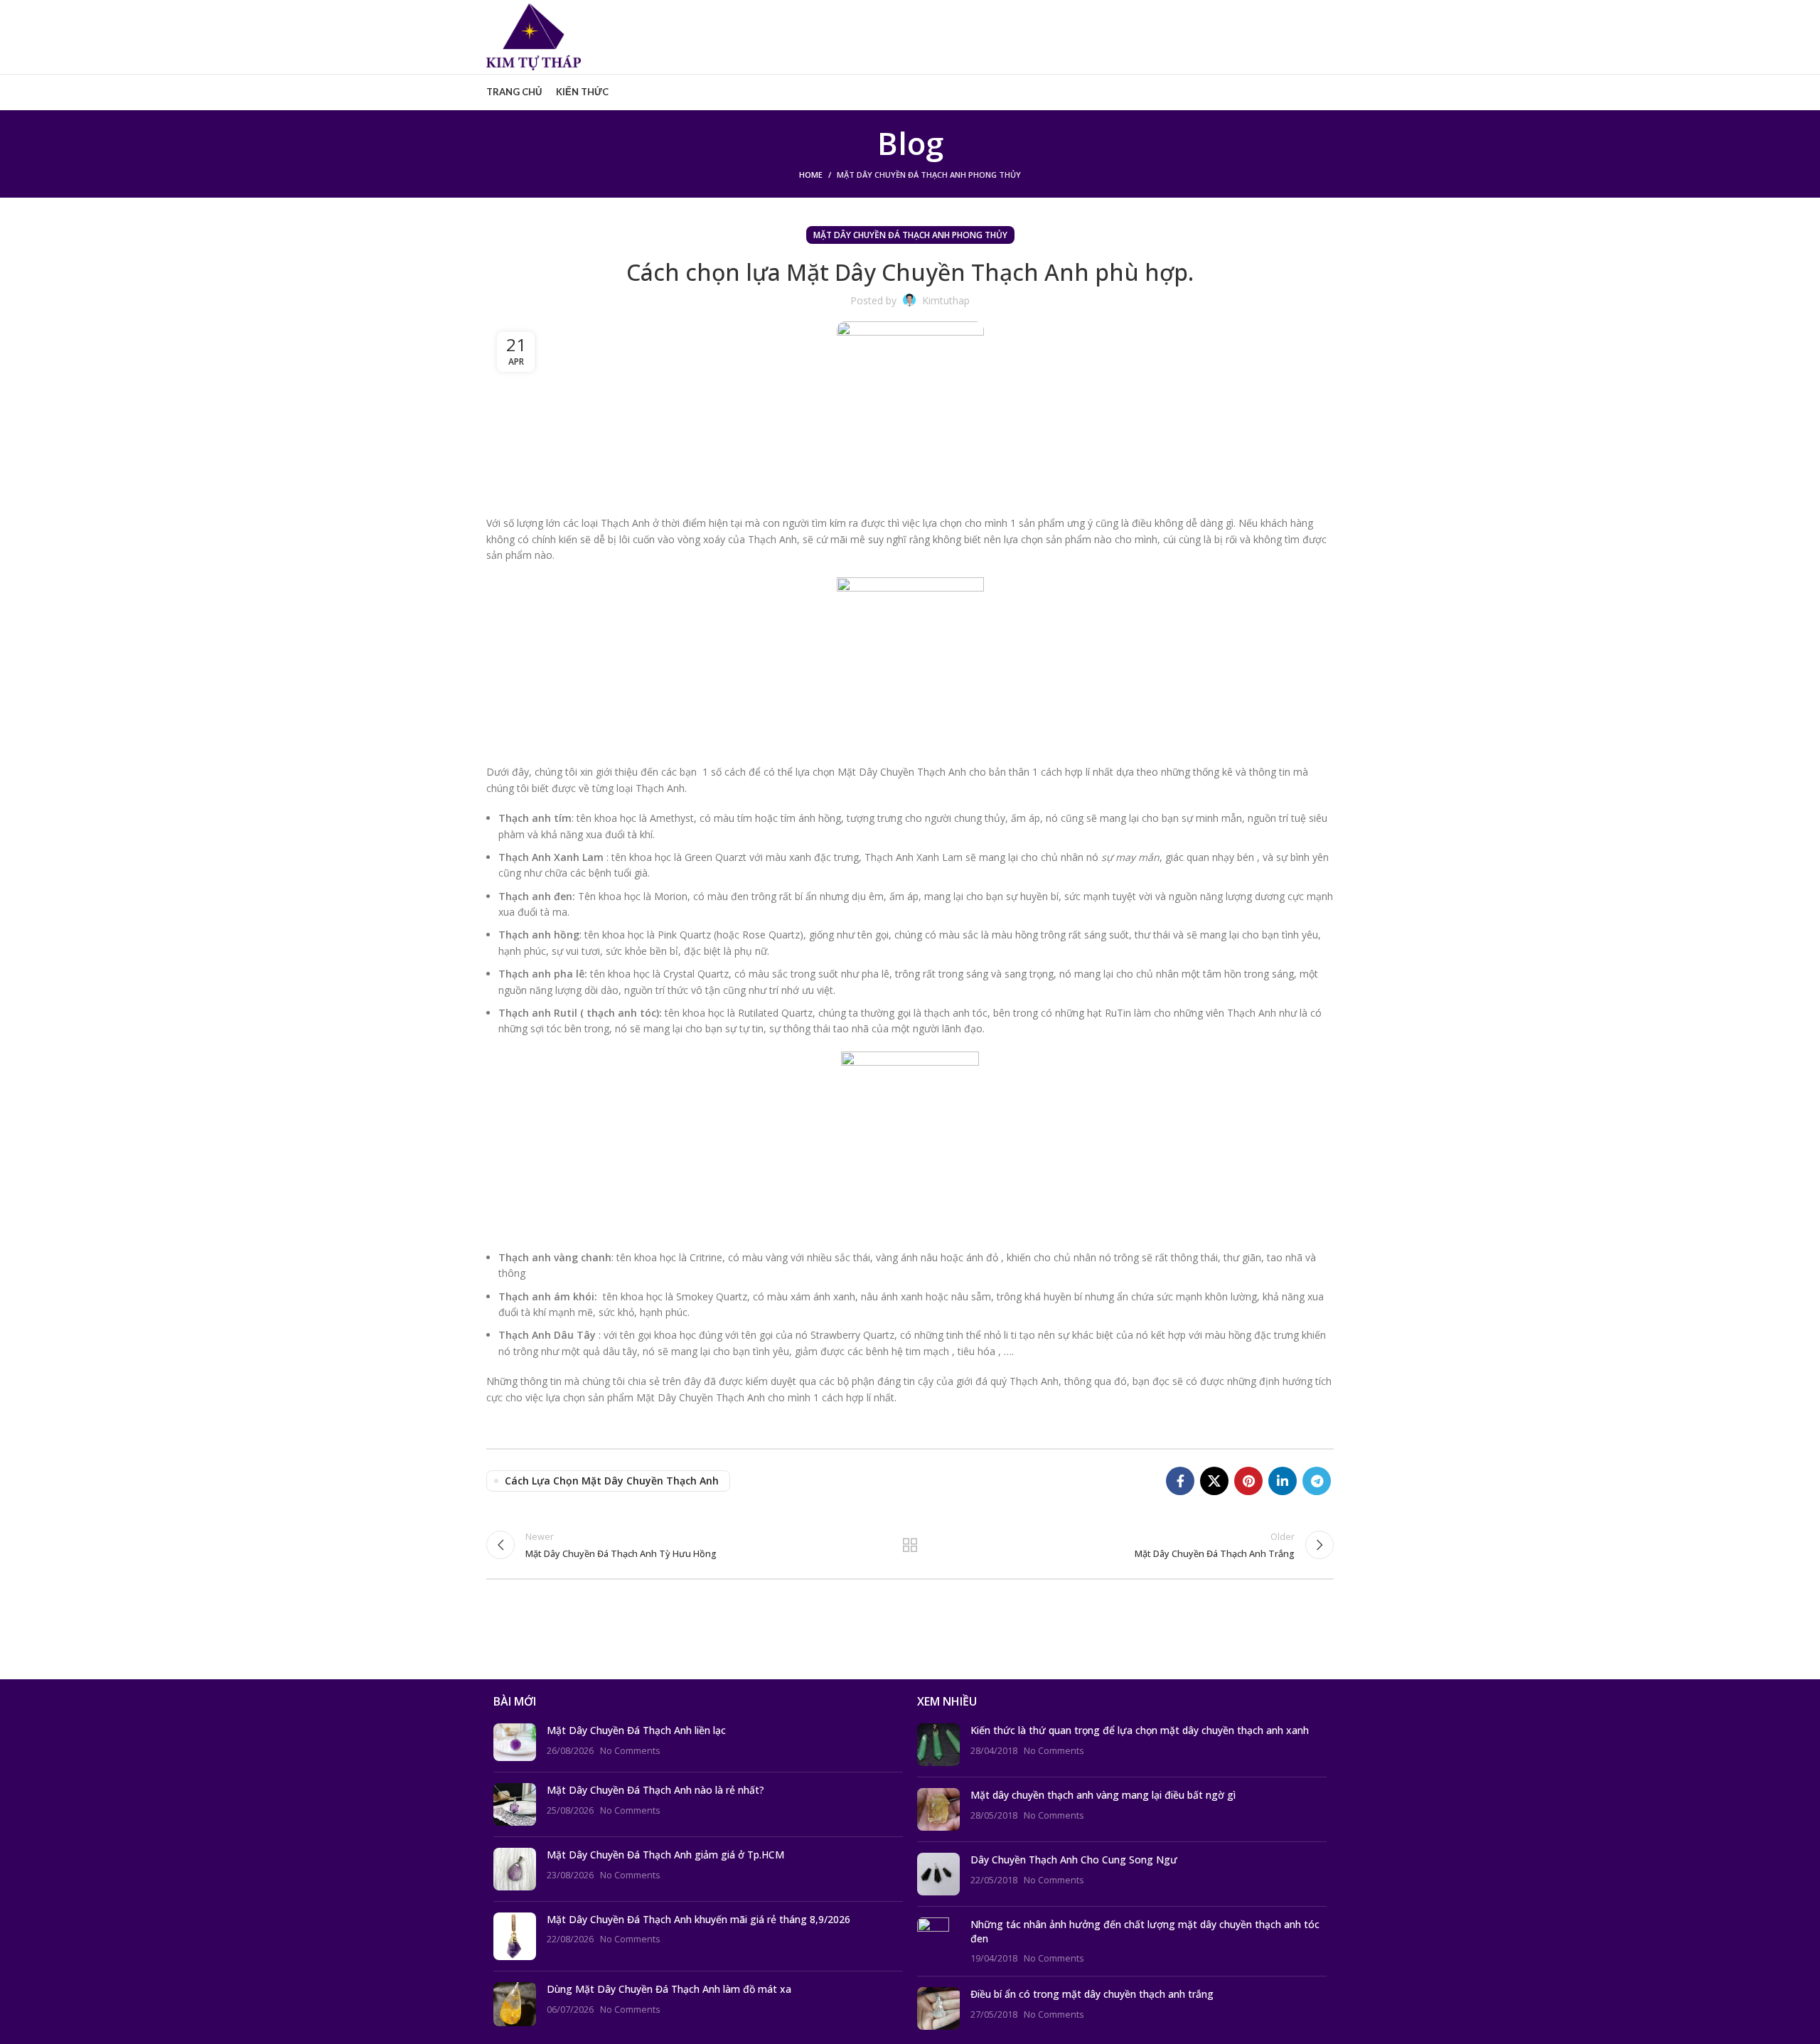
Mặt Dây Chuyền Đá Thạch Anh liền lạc (636, 1730)
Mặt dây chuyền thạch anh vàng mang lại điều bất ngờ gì (1103, 1795)
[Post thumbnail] (515, 1742)
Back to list (910, 1545)
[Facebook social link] (1180, 1481)
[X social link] (1214, 1481)
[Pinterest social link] (1248, 1481)
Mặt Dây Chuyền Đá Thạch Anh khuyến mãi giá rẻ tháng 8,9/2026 (698, 1919)
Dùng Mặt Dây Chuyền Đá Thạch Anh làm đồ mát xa (669, 1989)
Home (811, 175)
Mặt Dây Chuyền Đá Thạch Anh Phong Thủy (929, 175)
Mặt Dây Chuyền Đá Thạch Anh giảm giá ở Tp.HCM (665, 1855)
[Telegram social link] (1317, 1481)
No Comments (630, 1751)
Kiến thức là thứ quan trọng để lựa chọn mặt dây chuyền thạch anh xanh (1140, 1730)
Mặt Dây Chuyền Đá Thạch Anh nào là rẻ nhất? (655, 1790)
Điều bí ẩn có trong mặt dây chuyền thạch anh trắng (1092, 1994)
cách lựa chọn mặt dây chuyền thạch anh (612, 1481)
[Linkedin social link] (1283, 1481)
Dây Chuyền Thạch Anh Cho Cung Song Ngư (1074, 1860)
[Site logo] (534, 36)
